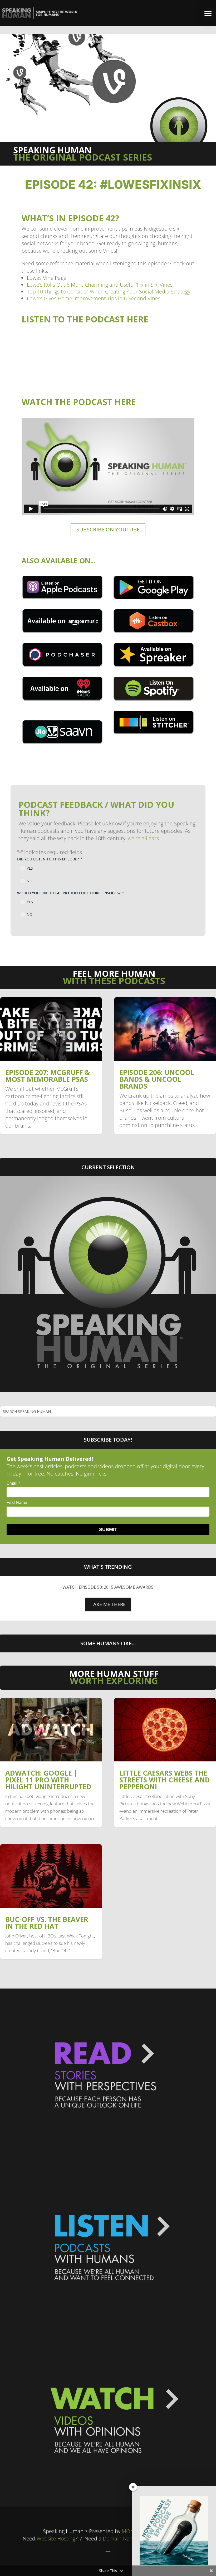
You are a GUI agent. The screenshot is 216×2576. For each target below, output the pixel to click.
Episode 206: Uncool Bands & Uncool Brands (157, 1079)
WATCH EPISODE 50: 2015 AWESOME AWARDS (108, 1587)
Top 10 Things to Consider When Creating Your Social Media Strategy (109, 292)
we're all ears (143, 838)
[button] (208, 13)
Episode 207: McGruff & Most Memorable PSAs (48, 1076)
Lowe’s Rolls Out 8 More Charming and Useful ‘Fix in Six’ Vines (100, 285)
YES (30, 868)
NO (30, 881)
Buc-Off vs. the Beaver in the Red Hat (47, 1923)
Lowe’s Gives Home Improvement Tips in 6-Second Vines (94, 298)
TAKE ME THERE (108, 1604)
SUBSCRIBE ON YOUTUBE (108, 529)
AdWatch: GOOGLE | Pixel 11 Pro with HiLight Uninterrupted (48, 1780)
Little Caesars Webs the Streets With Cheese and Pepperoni (165, 1780)
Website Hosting (56, 2538)
